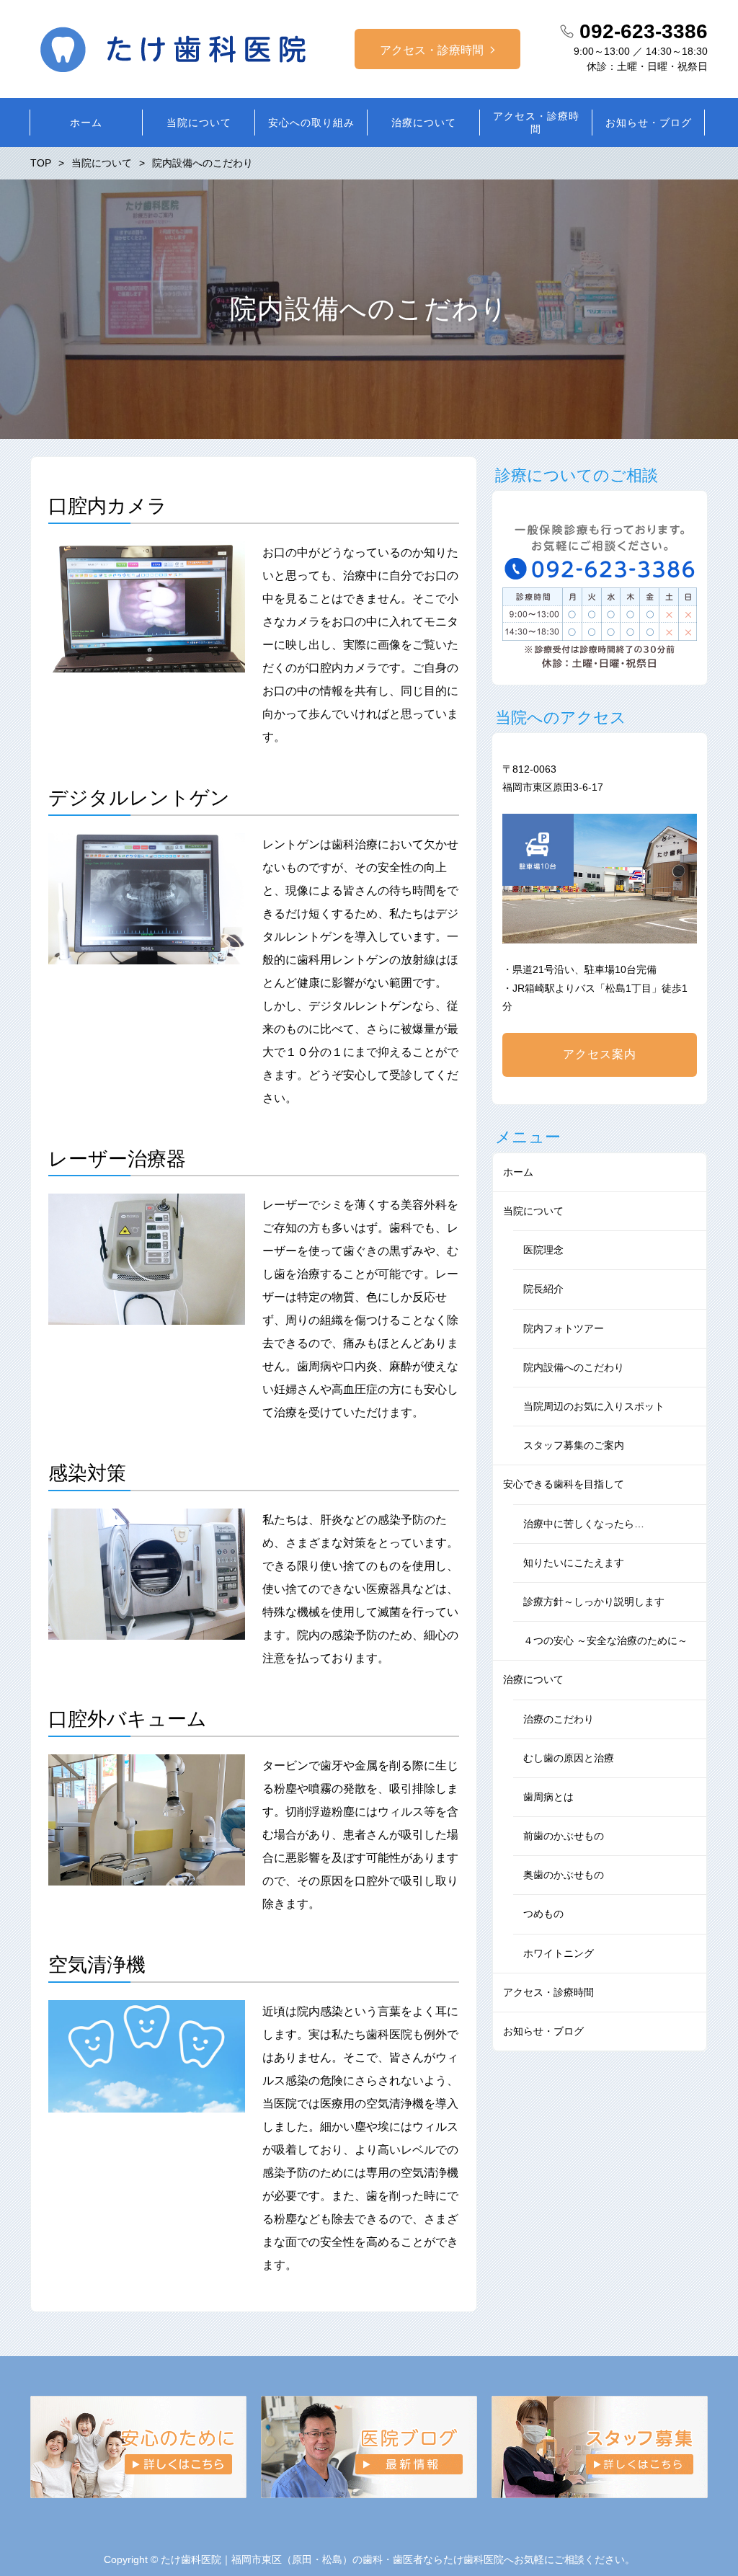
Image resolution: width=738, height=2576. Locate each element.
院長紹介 (543, 1289)
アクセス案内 (600, 1054)
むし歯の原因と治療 (569, 1758)
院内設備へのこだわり (574, 1367)
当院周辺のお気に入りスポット (594, 1406)
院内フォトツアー (564, 1328)
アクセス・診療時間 (432, 50)
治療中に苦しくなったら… (584, 1524)
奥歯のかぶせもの (564, 1875)
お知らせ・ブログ (543, 2031)
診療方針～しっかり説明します (594, 1602)
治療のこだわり (559, 1719)
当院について (533, 1211)
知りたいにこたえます (574, 1563)
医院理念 (543, 1250)
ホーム (518, 1172)
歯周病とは (548, 1797)
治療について (533, 1679)
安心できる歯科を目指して (564, 1484)
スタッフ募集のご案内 (574, 1445)
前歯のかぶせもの (564, 1836)
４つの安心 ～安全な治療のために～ (605, 1640)
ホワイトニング (559, 1953)
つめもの (543, 1914)
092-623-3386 (644, 31)
